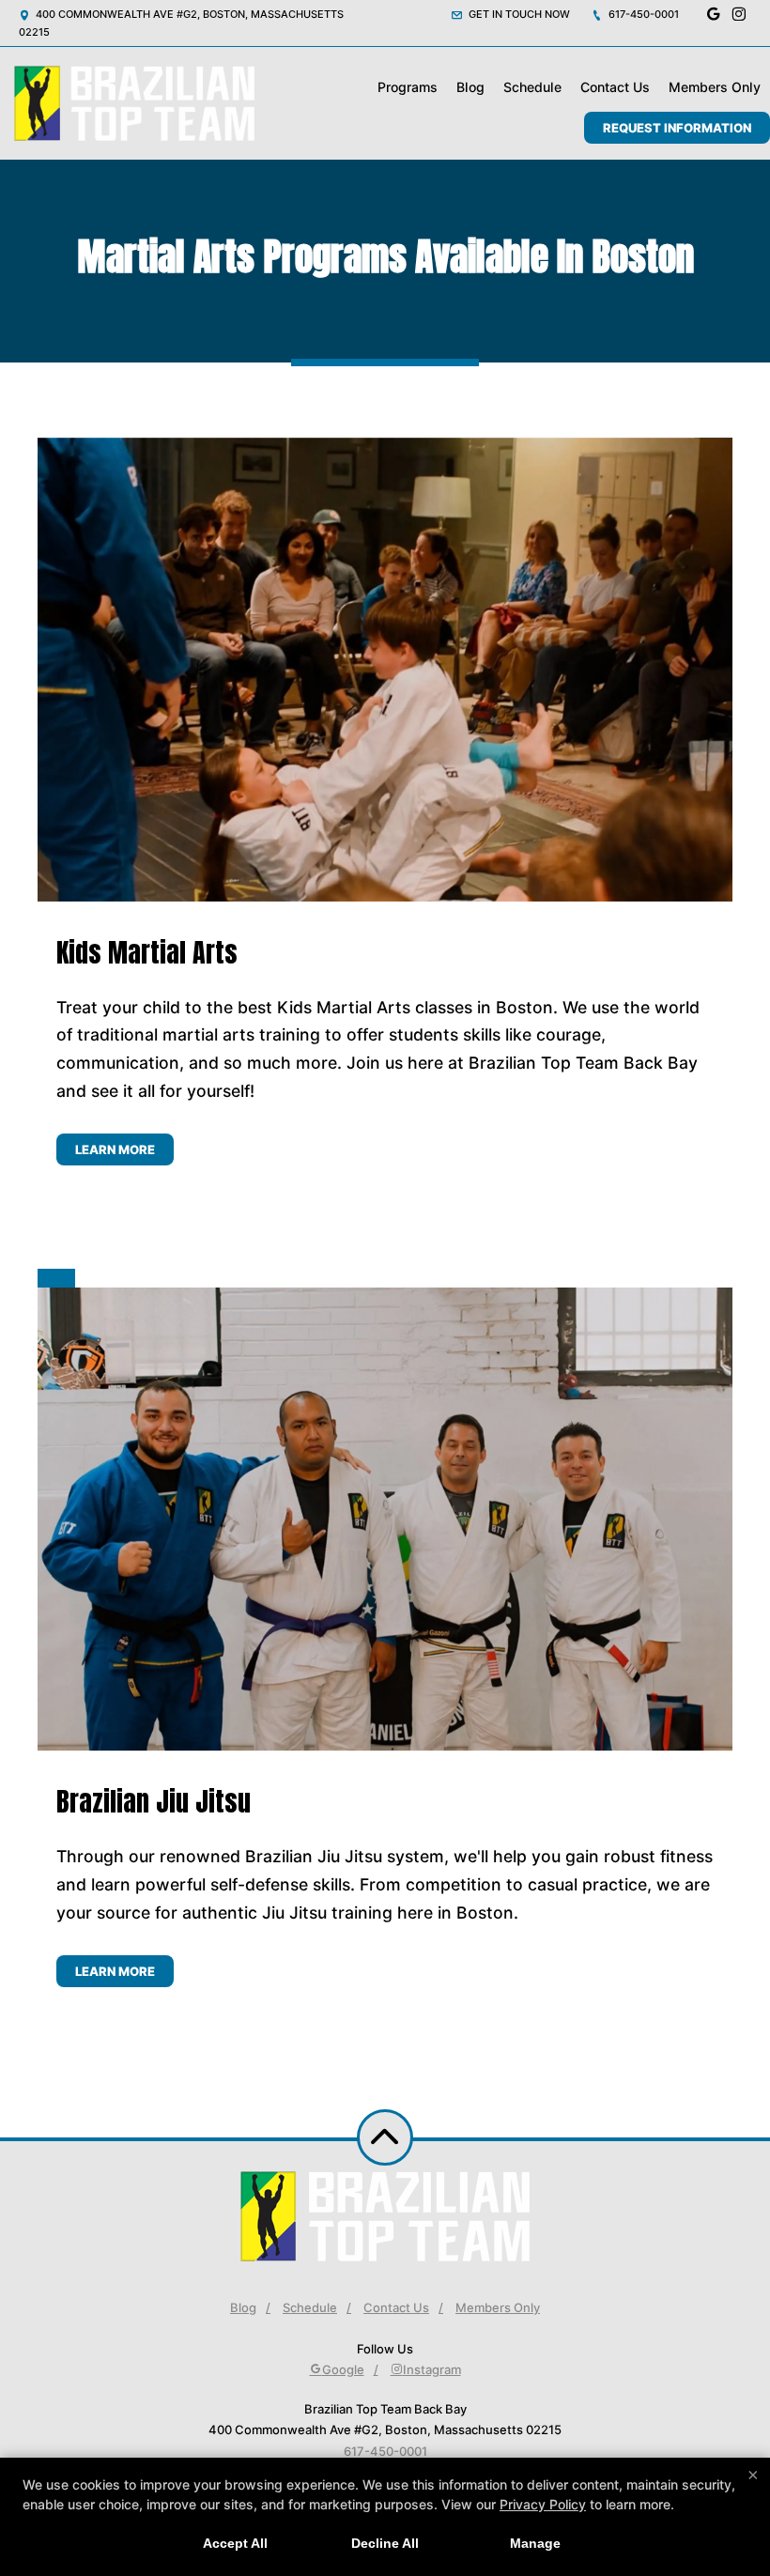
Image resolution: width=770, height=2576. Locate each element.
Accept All (235, 2543)
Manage (535, 2543)
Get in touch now (518, 14)
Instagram (432, 2369)
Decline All (385, 2543)
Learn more (115, 1149)
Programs (408, 87)
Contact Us (615, 87)
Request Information (677, 128)
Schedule (532, 87)
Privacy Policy (543, 2504)
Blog (470, 87)
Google (343, 2369)
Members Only (715, 87)
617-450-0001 (642, 14)
